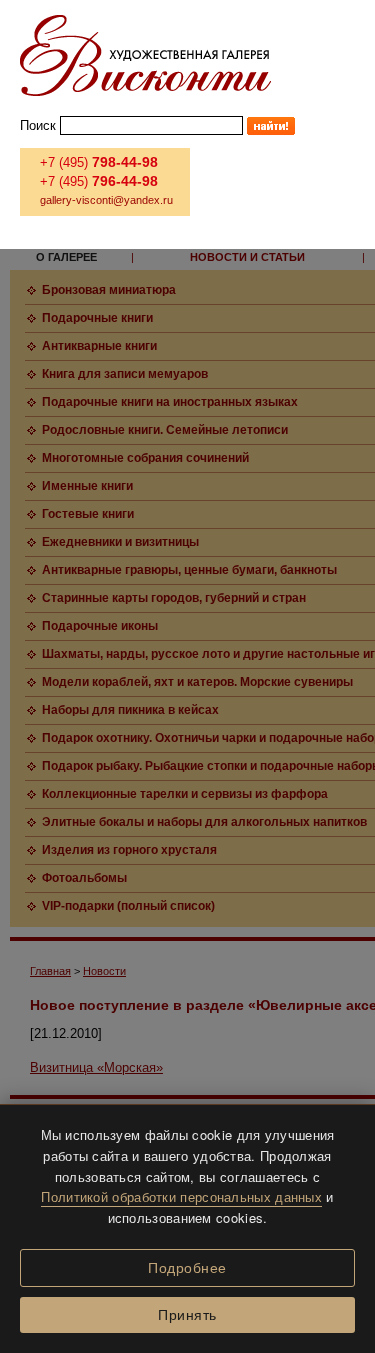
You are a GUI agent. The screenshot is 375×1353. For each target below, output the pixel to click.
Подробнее (187, 1268)
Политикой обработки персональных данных (181, 1196)
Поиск (38, 125)
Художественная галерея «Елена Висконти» (145, 55)
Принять (187, 1315)
